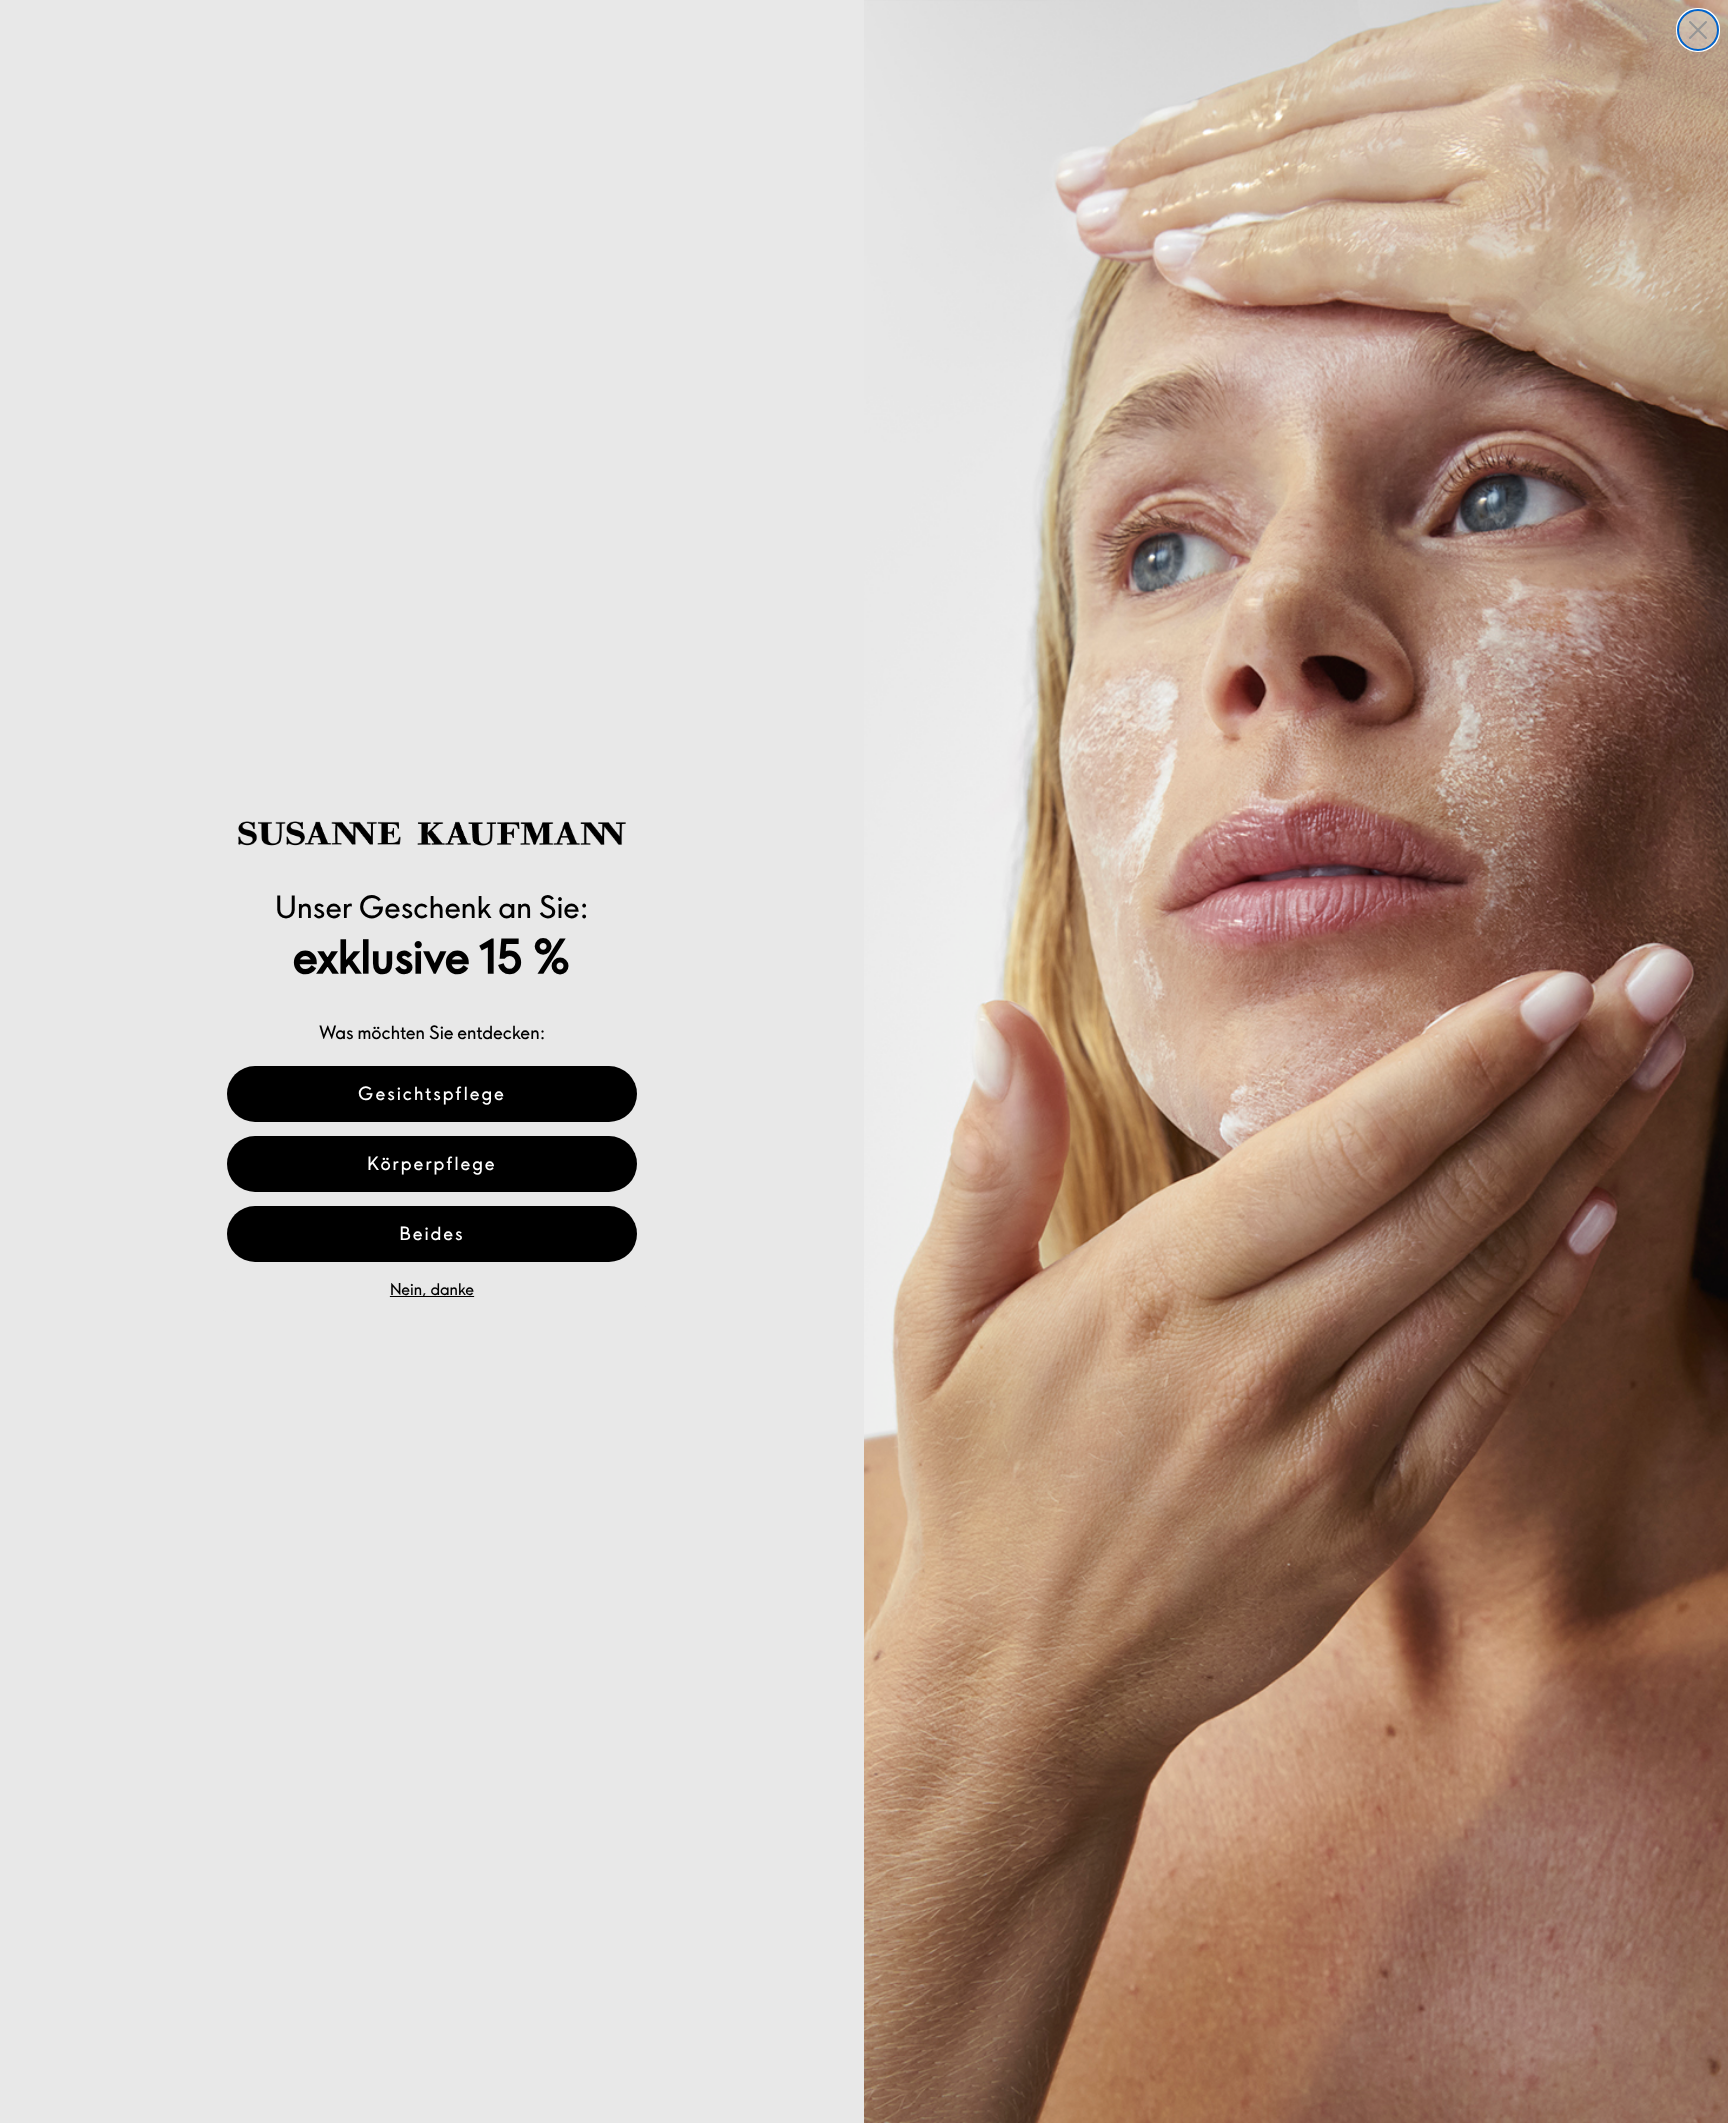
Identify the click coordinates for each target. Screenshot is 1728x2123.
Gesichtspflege (432, 1093)
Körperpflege (431, 1163)
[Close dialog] (1698, 30)
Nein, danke (432, 1290)
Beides (431, 1233)
